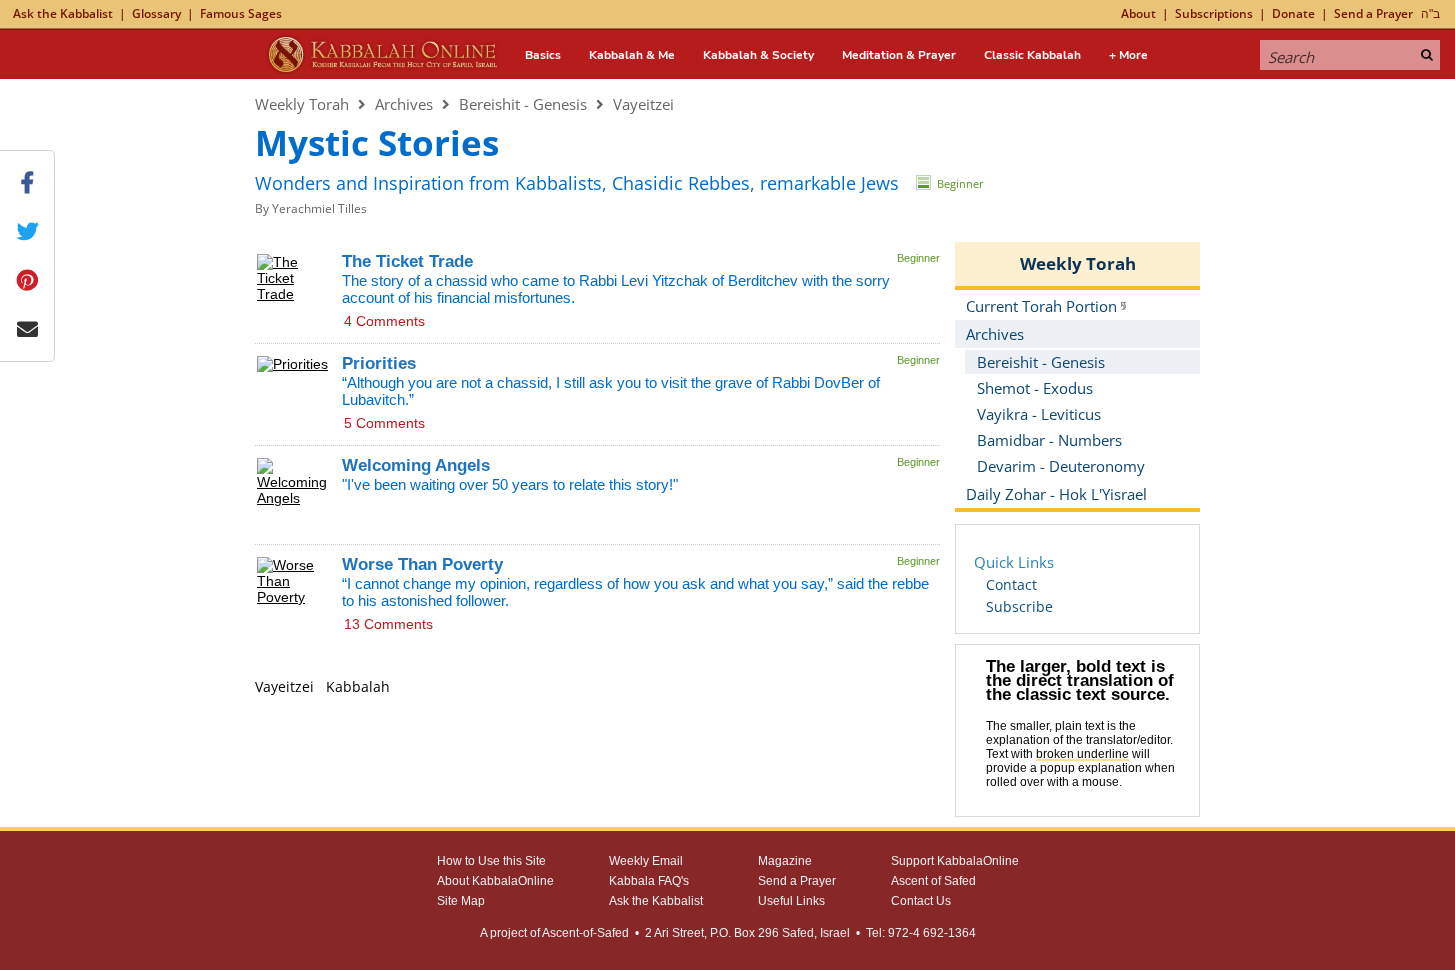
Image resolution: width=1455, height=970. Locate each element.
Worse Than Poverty (422, 564)
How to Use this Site (491, 861)
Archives (404, 104)
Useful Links (791, 901)
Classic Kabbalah (1032, 55)
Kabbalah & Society (758, 55)
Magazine (785, 861)
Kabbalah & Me (632, 55)
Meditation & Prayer (899, 55)
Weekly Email (646, 861)
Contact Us (921, 901)
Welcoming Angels (416, 465)
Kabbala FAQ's (649, 881)
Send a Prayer (1373, 13)
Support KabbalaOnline (955, 861)
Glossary (156, 13)
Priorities (379, 363)
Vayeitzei (643, 104)
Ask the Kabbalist (63, 13)
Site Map (461, 901)
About (1138, 13)
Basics (543, 55)
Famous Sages (241, 13)
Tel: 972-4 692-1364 (921, 933)
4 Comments (384, 321)
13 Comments (388, 624)
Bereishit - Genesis (523, 104)
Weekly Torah (302, 104)
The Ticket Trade (407, 261)
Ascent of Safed (933, 881)
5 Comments (384, 423)
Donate (1293, 13)
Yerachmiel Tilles (319, 208)
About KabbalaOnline (495, 881)
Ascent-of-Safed (585, 933)
